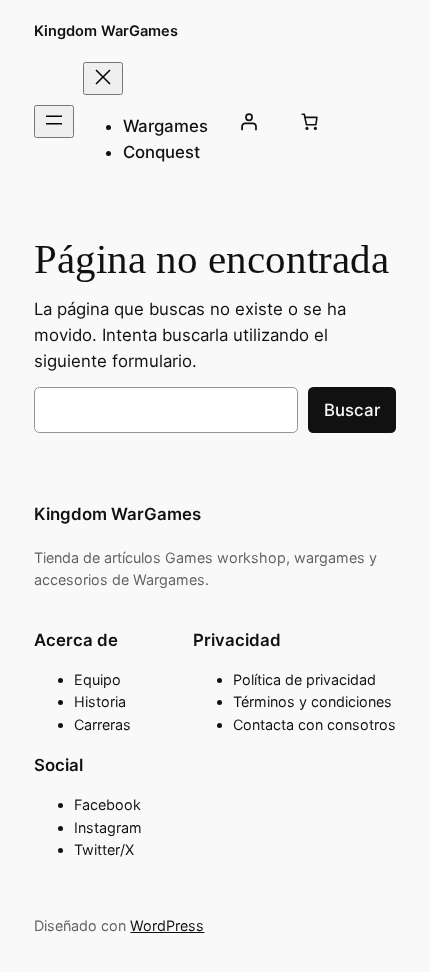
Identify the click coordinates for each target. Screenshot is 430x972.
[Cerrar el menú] (103, 78)
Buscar (352, 410)
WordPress (167, 925)
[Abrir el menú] (54, 121)
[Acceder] (248, 122)
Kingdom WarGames (106, 31)
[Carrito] (309, 122)
